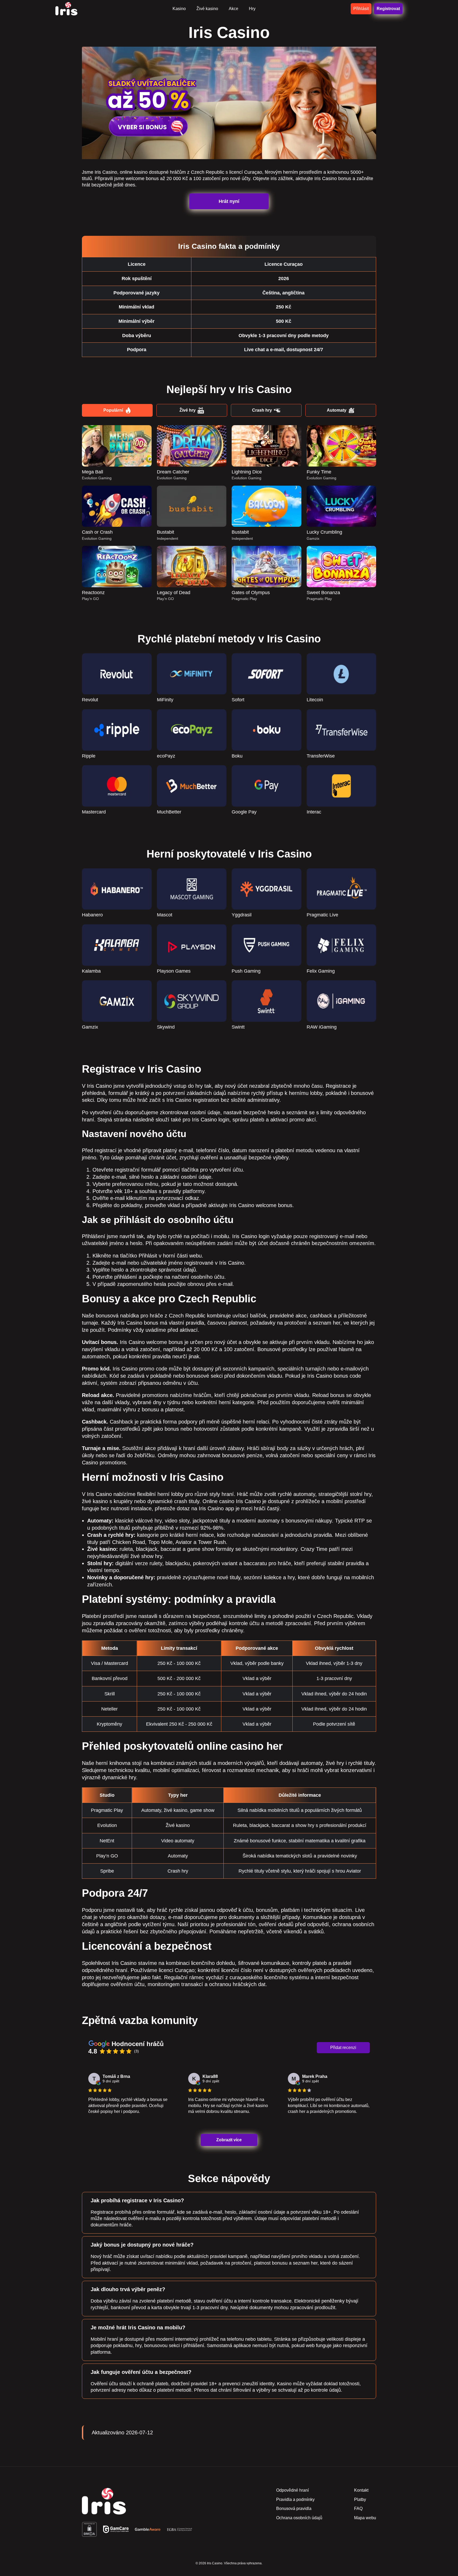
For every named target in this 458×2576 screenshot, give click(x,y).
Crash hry (262, 410)
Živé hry (188, 410)
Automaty (337, 410)
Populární (113, 410)
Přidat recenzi (343, 2048)
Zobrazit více (229, 2140)
